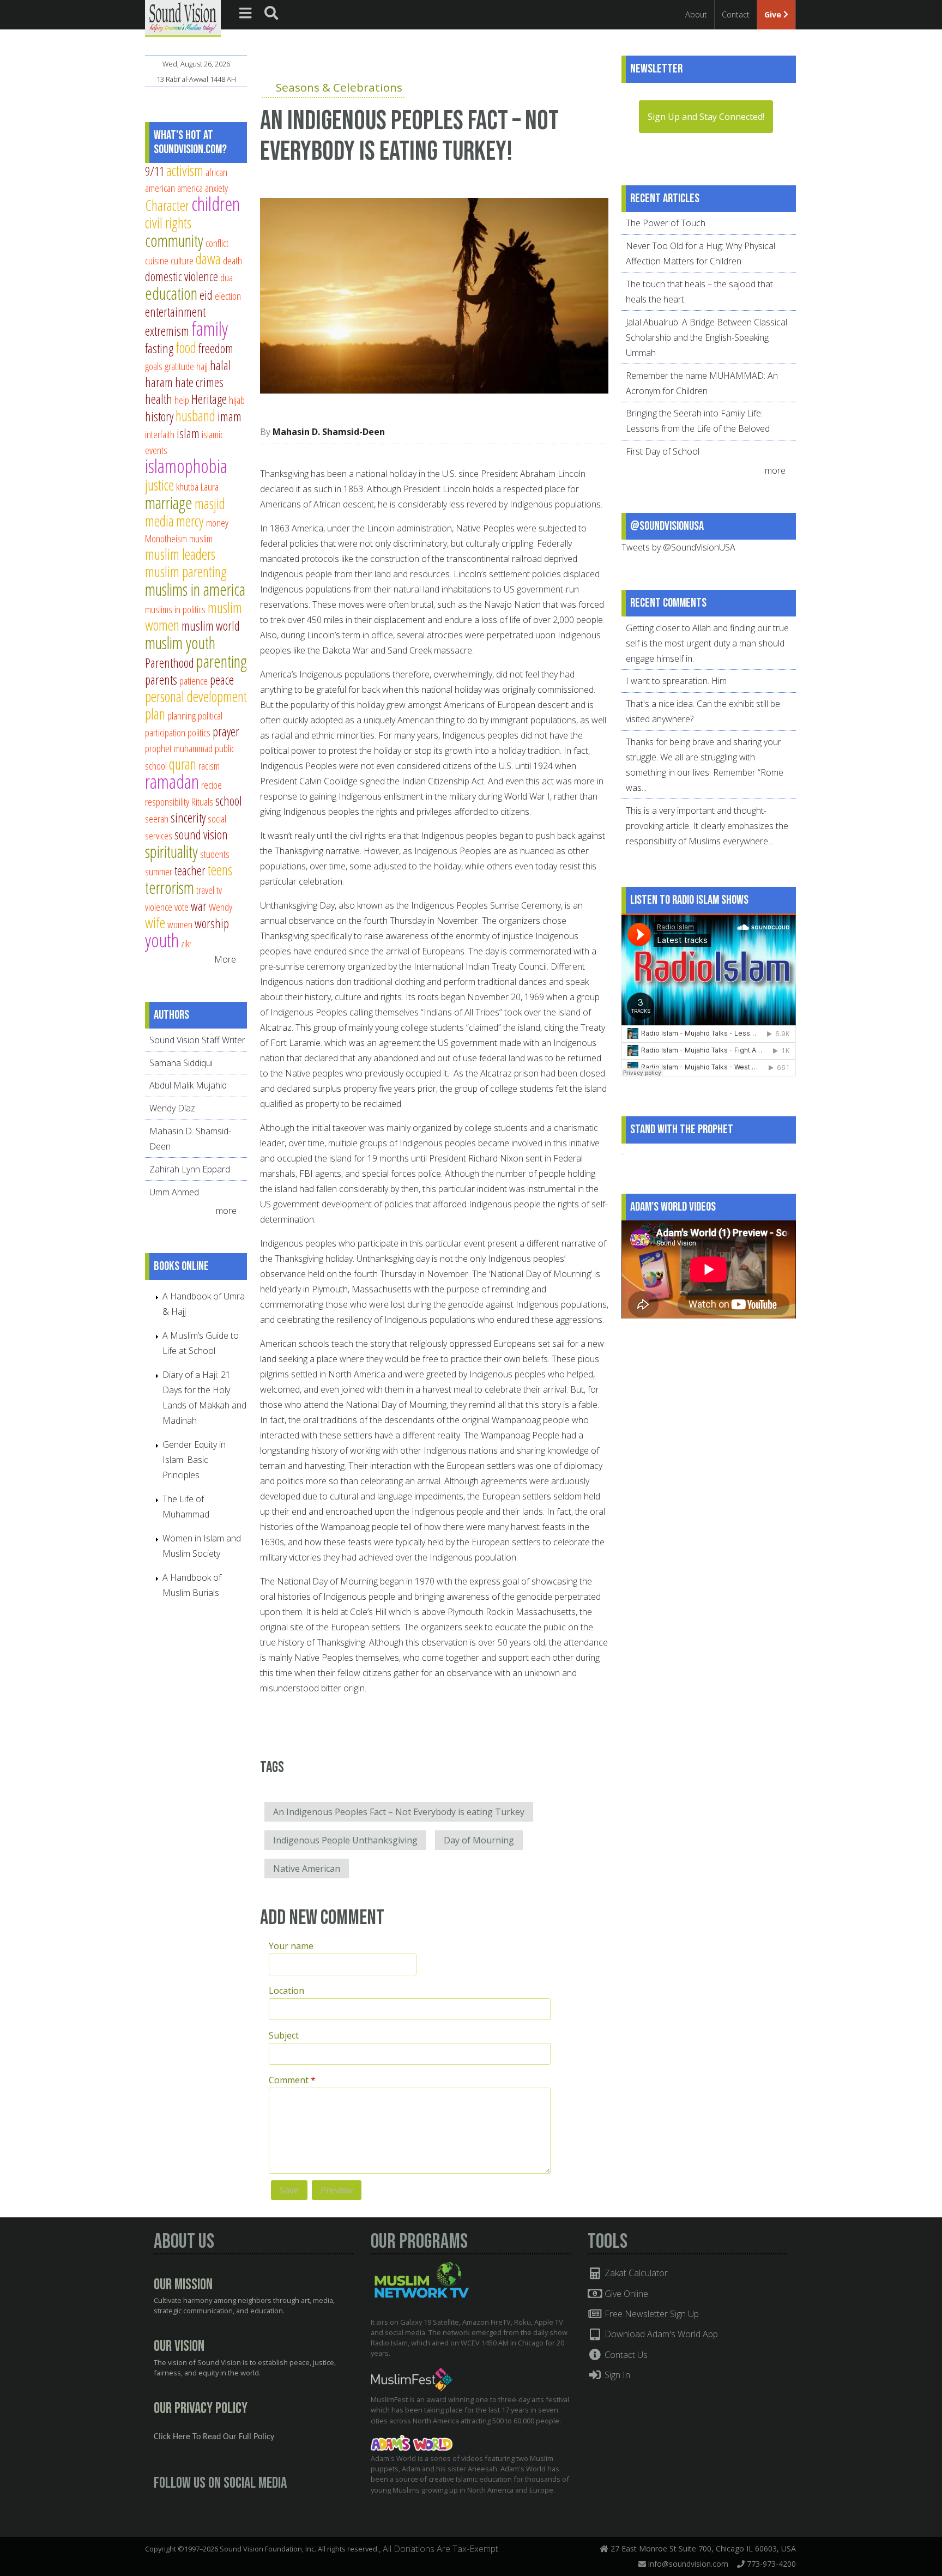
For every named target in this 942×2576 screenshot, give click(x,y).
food (186, 347)
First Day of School (663, 451)
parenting (222, 661)
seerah (157, 818)
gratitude (179, 366)
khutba (187, 486)
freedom (216, 348)
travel (205, 890)
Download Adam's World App (660, 2334)
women (180, 924)
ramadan (172, 781)
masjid (210, 503)
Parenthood (170, 663)
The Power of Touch (666, 223)
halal (221, 365)
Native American (307, 1868)
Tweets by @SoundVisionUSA (678, 547)
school (229, 801)
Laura (210, 486)
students (215, 854)
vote (182, 907)
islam (188, 433)
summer (159, 871)
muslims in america (195, 589)
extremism (167, 331)
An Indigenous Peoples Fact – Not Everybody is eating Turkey (399, 1812)
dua (227, 277)
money (217, 522)
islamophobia (186, 466)
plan (155, 714)
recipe (212, 785)
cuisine (157, 260)
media (159, 521)
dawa (208, 259)
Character (167, 205)
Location (286, 1991)
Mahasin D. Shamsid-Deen (329, 432)
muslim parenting (186, 572)
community (174, 240)
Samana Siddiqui (181, 1063)
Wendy (221, 907)
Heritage (209, 399)
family (210, 328)
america (190, 188)
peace (222, 680)
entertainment (175, 312)
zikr (186, 943)
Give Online (625, 2294)
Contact (736, 14)
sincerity (188, 818)
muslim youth (180, 643)
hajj (202, 366)
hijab (237, 400)
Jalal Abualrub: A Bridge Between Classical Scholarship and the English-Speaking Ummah (706, 337)
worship (212, 923)
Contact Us (625, 2355)
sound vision (201, 835)
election (228, 296)
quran (183, 764)
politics (199, 732)
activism (185, 170)
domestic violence (182, 276)
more (227, 1211)
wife (155, 923)
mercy (190, 521)
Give (774, 14)
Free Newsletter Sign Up (651, 2314)
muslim (201, 538)
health (159, 399)
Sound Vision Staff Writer (197, 1040)
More (225, 959)
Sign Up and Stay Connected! (706, 117)
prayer (226, 731)
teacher (190, 870)
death (233, 260)
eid (206, 295)
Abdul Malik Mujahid (188, 1085)
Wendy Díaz (172, 1108)
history (159, 416)
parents (161, 680)
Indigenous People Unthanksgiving (345, 1840)
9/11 (155, 171)
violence (159, 907)
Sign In (616, 2375)
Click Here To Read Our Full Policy (214, 2437)
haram (159, 382)
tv (219, 890)
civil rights (168, 223)
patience (194, 681)
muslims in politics (175, 609)
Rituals (202, 802)
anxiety (216, 188)
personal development (196, 696)
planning (182, 715)
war (199, 906)
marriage (169, 503)
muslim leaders (180, 554)
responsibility (167, 802)
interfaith (160, 434)
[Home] (183, 17)
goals (154, 366)
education (171, 293)
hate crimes (199, 382)
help (182, 400)
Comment (292, 2080)
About (696, 14)
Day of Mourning (479, 1840)
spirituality (171, 851)
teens (220, 870)
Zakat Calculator (635, 2273)
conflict (217, 243)
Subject (284, 2035)
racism (209, 766)
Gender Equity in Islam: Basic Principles (194, 1460)
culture (182, 260)
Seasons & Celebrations (339, 87)
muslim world (211, 626)
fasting (159, 348)
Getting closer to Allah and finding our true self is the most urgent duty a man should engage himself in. (707, 643)
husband (195, 416)
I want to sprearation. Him (676, 681)
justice (159, 485)
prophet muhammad (179, 748)
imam (230, 416)
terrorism (170, 887)
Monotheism (166, 538)
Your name (291, 1946)
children (216, 204)
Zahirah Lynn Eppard (190, 1169)
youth (162, 940)
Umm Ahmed (174, 1192)
